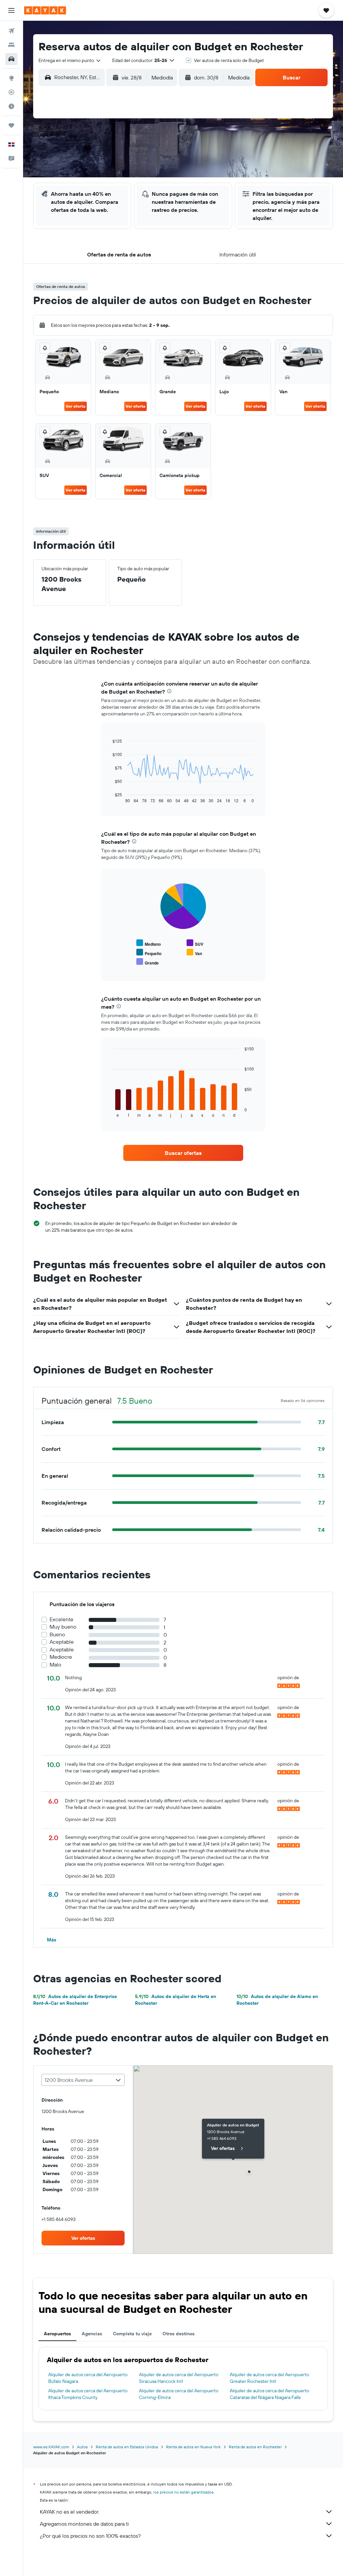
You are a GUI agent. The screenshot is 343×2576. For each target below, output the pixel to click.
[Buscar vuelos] (11, 31)
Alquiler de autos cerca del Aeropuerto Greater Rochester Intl (269, 2378)
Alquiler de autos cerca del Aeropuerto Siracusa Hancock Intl (179, 2378)
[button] (11, 10)
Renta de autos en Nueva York (193, 2447)
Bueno (57, 1634)
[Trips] (11, 125)
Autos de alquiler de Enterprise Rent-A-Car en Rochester (75, 2000)
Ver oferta (76, 406)
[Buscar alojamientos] (11, 45)
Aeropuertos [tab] (57, 2334)
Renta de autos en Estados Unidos (127, 2447)
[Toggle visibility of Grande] (148, 962)
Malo (55, 1665)
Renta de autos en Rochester (255, 2447)
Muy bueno (63, 1627)
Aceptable (62, 1642)
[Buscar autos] (11, 59)
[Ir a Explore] (11, 78)
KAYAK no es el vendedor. (70, 2512)
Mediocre (61, 1657)
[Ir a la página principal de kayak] (45, 10)
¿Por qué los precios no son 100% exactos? (90, 2536)
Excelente (61, 1619)
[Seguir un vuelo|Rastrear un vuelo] (11, 92)
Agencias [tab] (92, 2334)
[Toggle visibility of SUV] (195, 943)
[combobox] (70, 60)
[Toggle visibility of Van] (194, 953)
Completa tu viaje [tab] (132, 2334)
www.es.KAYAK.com (51, 2447)
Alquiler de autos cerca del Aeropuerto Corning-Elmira (179, 2394)
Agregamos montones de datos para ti (84, 2524)
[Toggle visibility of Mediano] (149, 943)
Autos (82, 2447)
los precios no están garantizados (184, 2492)
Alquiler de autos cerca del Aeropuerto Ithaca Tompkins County (88, 2394)
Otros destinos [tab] (179, 2334)
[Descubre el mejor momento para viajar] (11, 106)
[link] (183, 1153)
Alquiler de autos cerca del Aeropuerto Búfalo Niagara (88, 2378)
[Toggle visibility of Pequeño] (149, 953)
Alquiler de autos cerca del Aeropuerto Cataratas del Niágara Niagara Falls (269, 2394)
